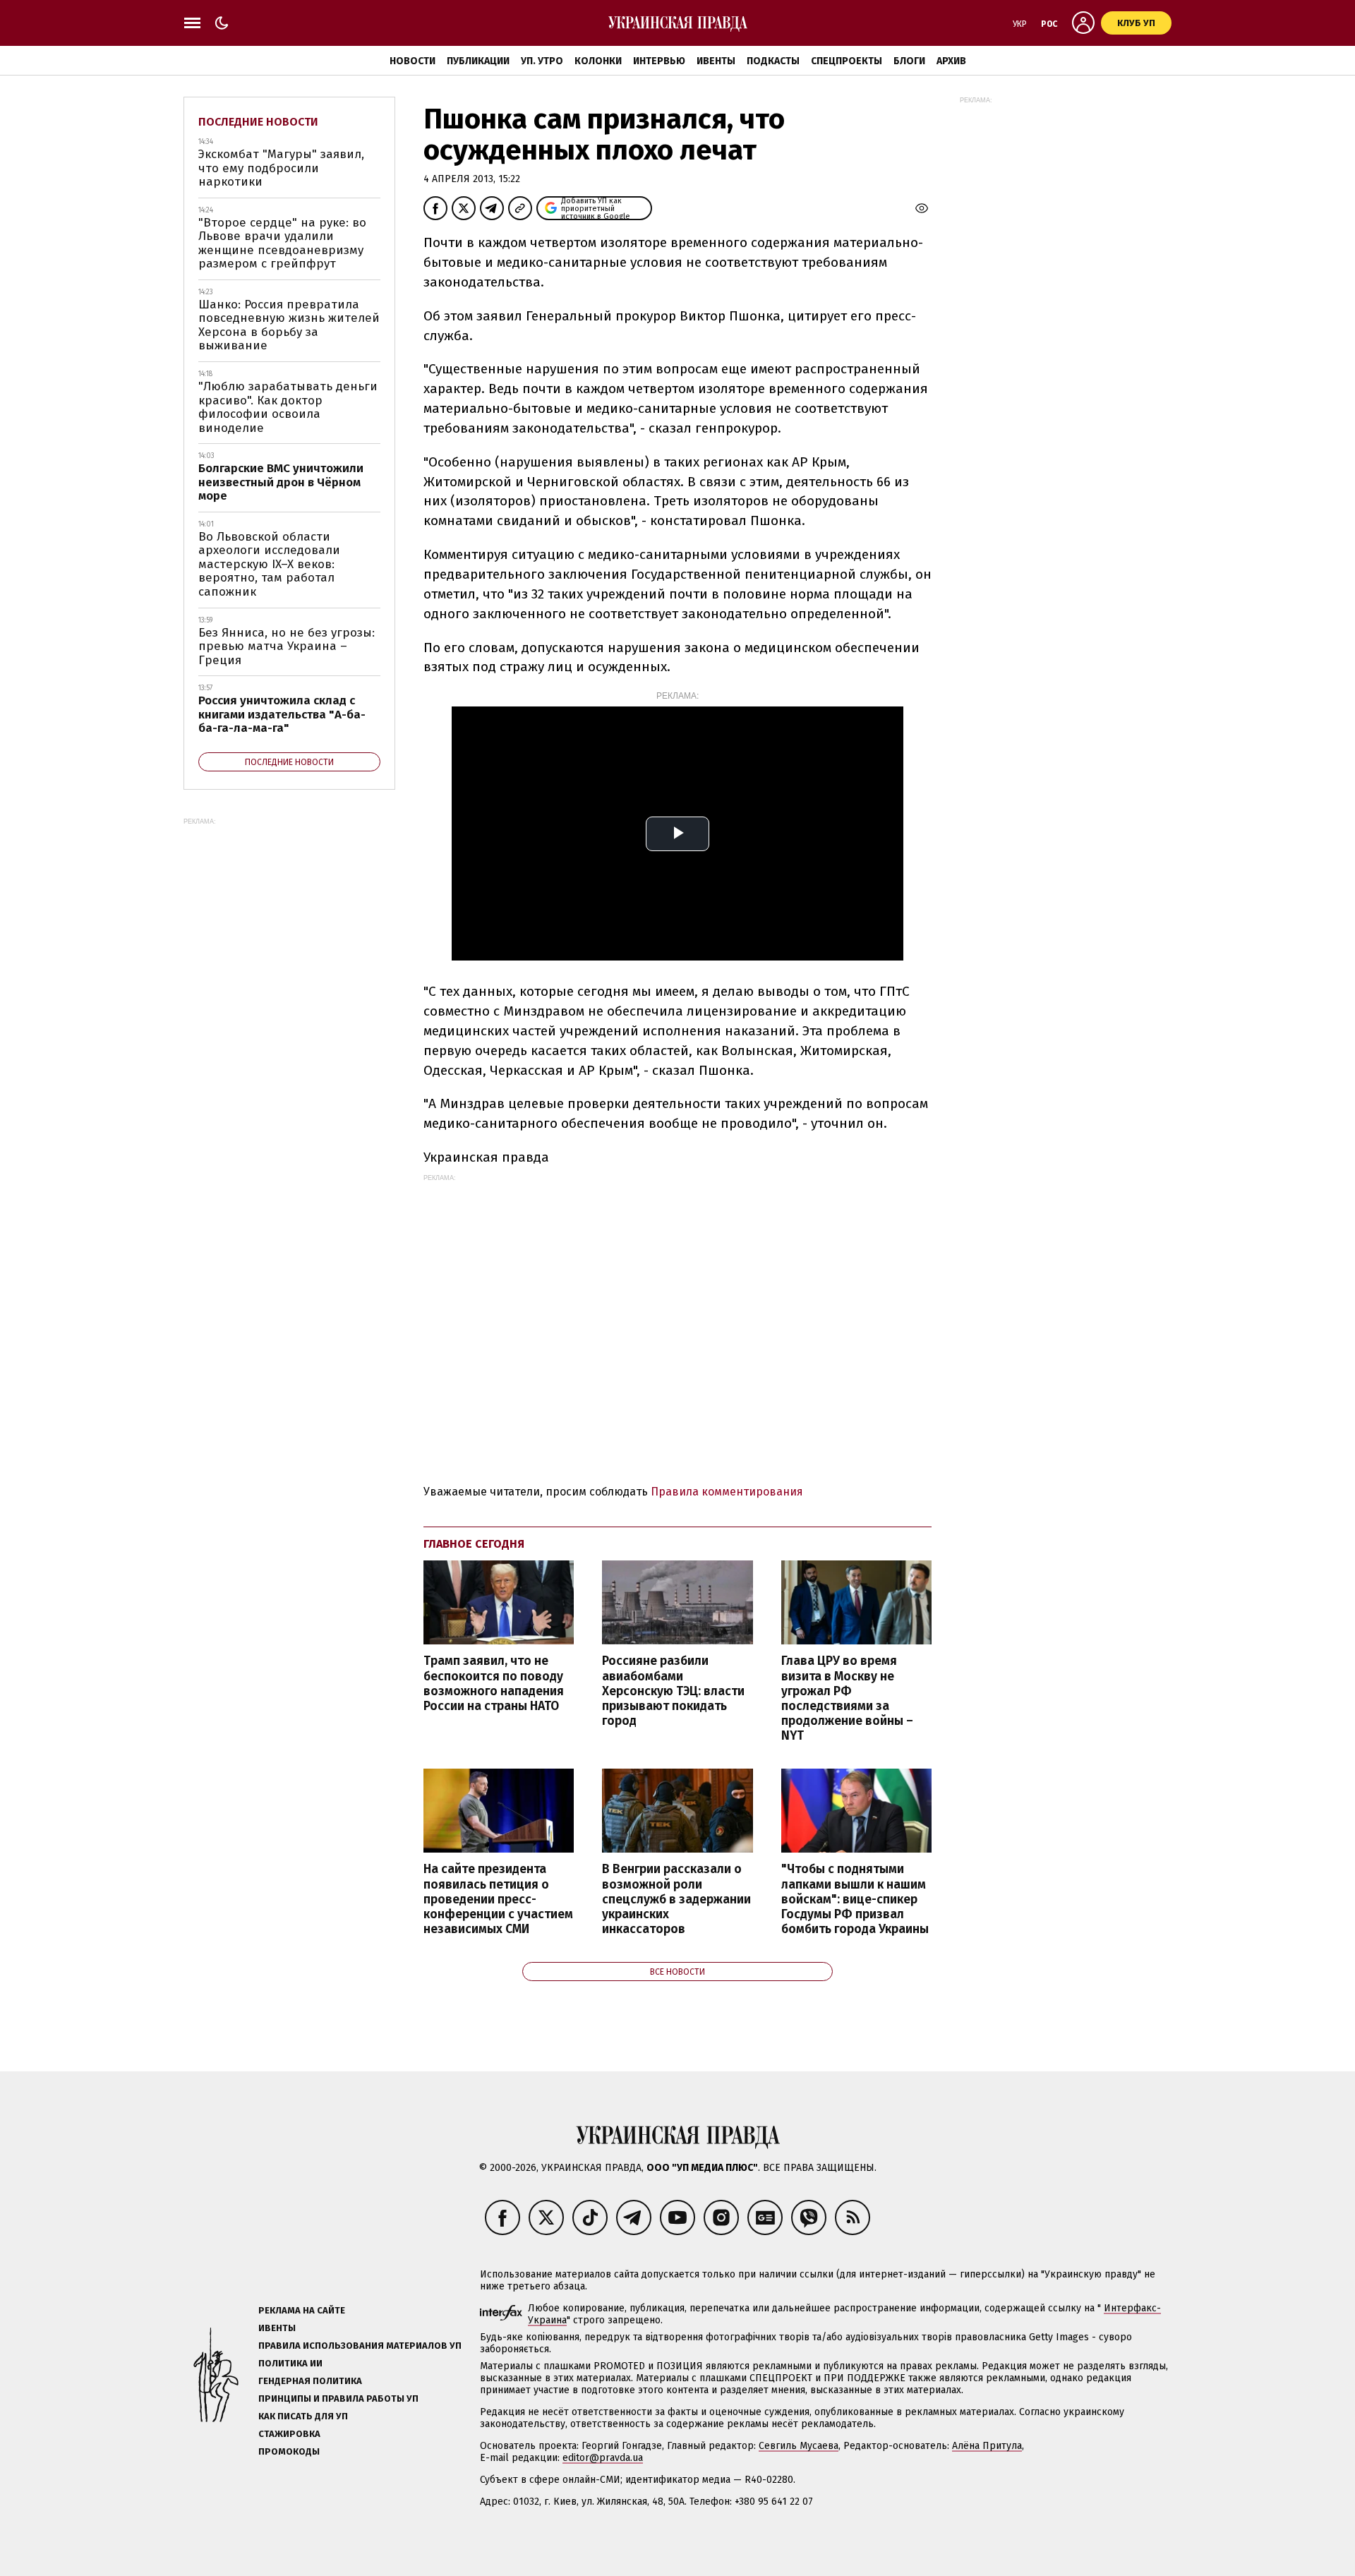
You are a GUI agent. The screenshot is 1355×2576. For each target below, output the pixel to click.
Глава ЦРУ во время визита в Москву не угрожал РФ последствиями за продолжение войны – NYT (847, 1698)
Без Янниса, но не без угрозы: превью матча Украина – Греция (287, 646)
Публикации (478, 61)
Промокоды (289, 2451)
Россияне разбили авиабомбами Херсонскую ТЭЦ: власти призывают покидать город (673, 1691)
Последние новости (258, 122)
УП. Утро (542, 61)
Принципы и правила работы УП (338, 2399)
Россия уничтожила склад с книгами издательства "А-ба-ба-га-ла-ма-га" (282, 714)
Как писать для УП (303, 2416)
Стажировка (289, 2434)
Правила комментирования (727, 1492)
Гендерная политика (310, 2381)
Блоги (909, 61)
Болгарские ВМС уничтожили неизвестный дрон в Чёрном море (281, 482)
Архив (951, 61)
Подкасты (773, 61)
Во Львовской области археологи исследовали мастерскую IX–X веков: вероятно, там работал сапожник (269, 564)
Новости (412, 61)
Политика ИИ (290, 2363)
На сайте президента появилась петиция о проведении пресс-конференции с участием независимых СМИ (498, 1899)
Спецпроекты (847, 61)
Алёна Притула (987, 2446)
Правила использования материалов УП (360, 2346)
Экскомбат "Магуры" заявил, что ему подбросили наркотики (281, 168)
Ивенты (716, 61)
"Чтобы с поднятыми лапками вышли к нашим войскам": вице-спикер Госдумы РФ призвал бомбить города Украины (855, 1899)
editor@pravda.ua (603, 2458)
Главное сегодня (474, 1544)
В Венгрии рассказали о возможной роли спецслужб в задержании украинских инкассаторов (676, 1899)
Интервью (659, 61)
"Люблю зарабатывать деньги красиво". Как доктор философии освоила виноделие (288, 407)
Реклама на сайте (302, 2310)
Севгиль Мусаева (799, 2446)
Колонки (598, 61)
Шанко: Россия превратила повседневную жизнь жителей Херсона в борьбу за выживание (289, 325)
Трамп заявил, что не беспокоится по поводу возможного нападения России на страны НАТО (494, 1683)
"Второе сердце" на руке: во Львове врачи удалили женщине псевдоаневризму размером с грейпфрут (282, 243)
